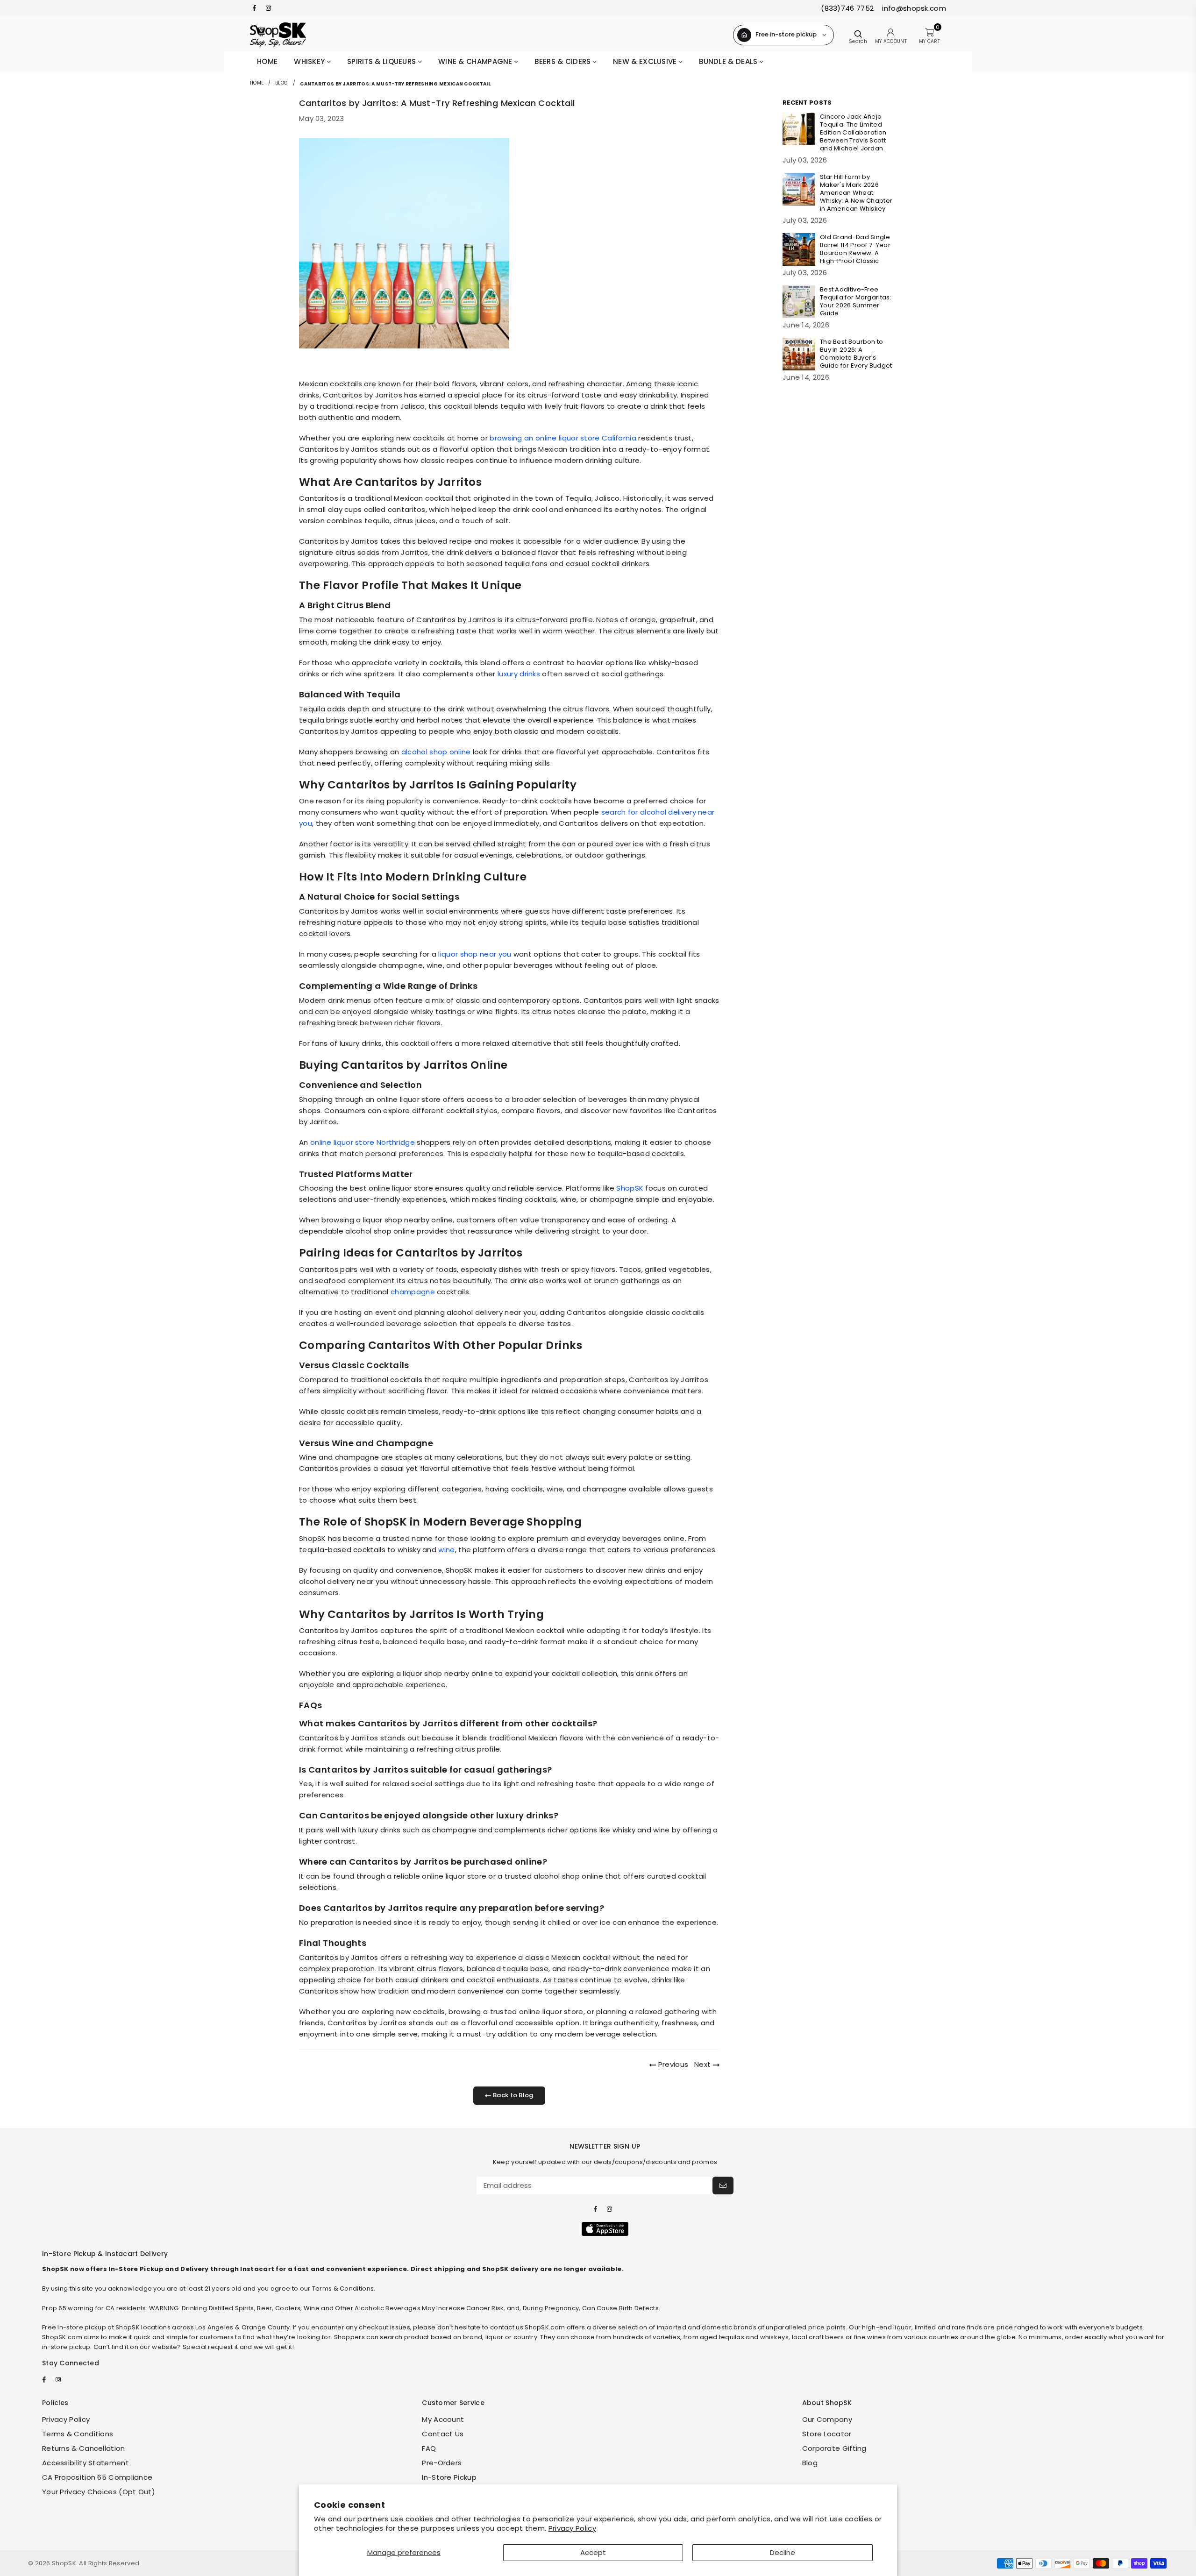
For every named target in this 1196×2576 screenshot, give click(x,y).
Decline (783, 2552)
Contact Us (443, 2434)
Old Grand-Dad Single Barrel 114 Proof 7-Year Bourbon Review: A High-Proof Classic (855, 249)
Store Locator (827, 2434)
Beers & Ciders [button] (564, 61)
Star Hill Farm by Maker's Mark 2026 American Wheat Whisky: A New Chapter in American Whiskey (856, 193)
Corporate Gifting (834, 2448)
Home (267, 61)
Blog (281, 83)
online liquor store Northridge (363, 1142)
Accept (593, 2552)
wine (446, 1550)
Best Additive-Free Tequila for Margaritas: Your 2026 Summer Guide (856, 301)
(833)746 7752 (847, 8)
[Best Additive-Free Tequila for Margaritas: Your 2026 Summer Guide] (799, 302)
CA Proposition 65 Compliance (97, 2477)
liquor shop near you (475, 954)
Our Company (827, 2419)
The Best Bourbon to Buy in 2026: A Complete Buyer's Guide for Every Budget (856, 354)
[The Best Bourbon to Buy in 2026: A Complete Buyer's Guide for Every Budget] (799, 354)
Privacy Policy (572, 2528)
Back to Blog (513, 2095)
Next (704, 2064)
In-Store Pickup (449, 2477)
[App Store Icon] (605, 2229)
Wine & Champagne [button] (476, 61)
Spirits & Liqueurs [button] (383, 61)
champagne (413, 1292)
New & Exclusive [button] (646, 61)
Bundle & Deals (729, 61)
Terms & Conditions (78, 2434)
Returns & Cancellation (84, 2448)
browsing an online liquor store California (563, 438)
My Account (443, 2419)
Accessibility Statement (85, 2463)
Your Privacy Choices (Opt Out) (99, 2492)
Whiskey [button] (310, 61)
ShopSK (630, 1188)
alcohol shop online (436, 752)
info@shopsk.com (913, 8)
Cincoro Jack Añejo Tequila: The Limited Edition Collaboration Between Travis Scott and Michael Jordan (853, 132)
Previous (672, 2064)
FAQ (429, 2448)
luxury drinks (519, 674)
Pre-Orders (442, 2463)
